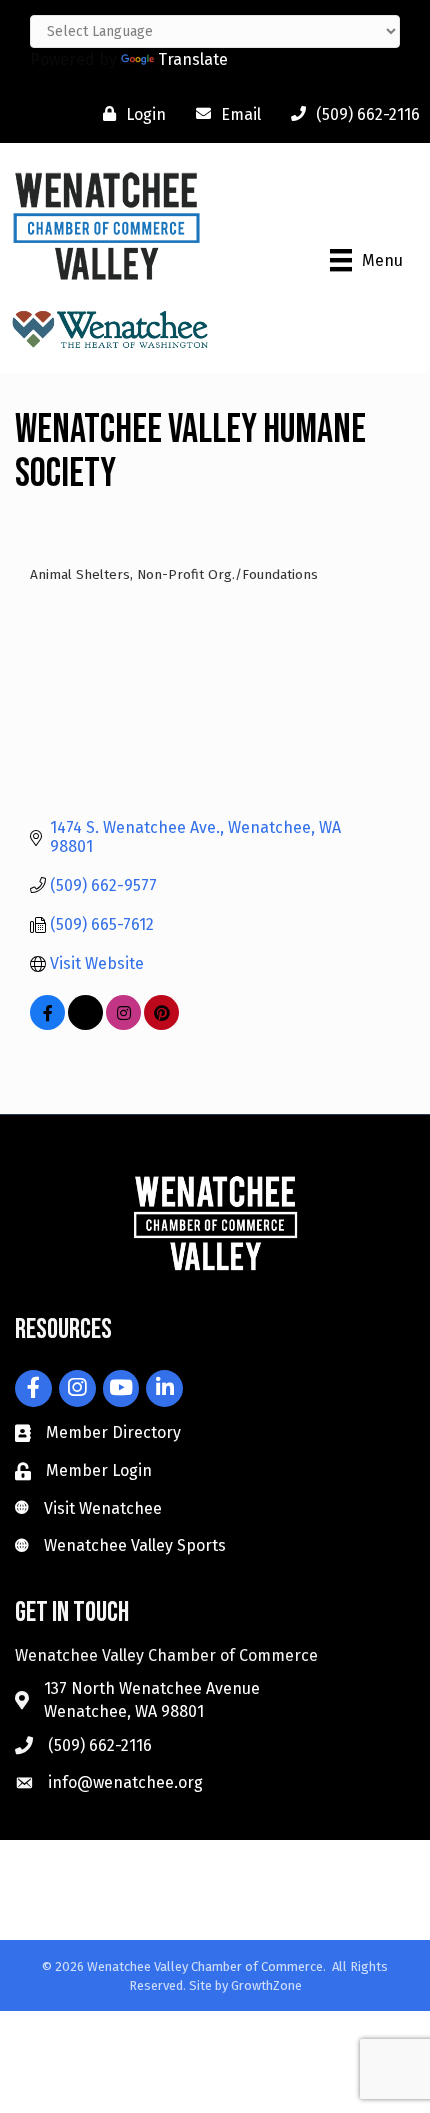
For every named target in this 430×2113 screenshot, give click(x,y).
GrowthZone (266, 1985)
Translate (193, 59)
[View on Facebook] (47, 1024)
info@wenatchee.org (125, 1782)
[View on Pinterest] (161, 1024)
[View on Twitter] (85, 1024)
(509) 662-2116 (100, 1745)
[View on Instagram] (123, 1024)
